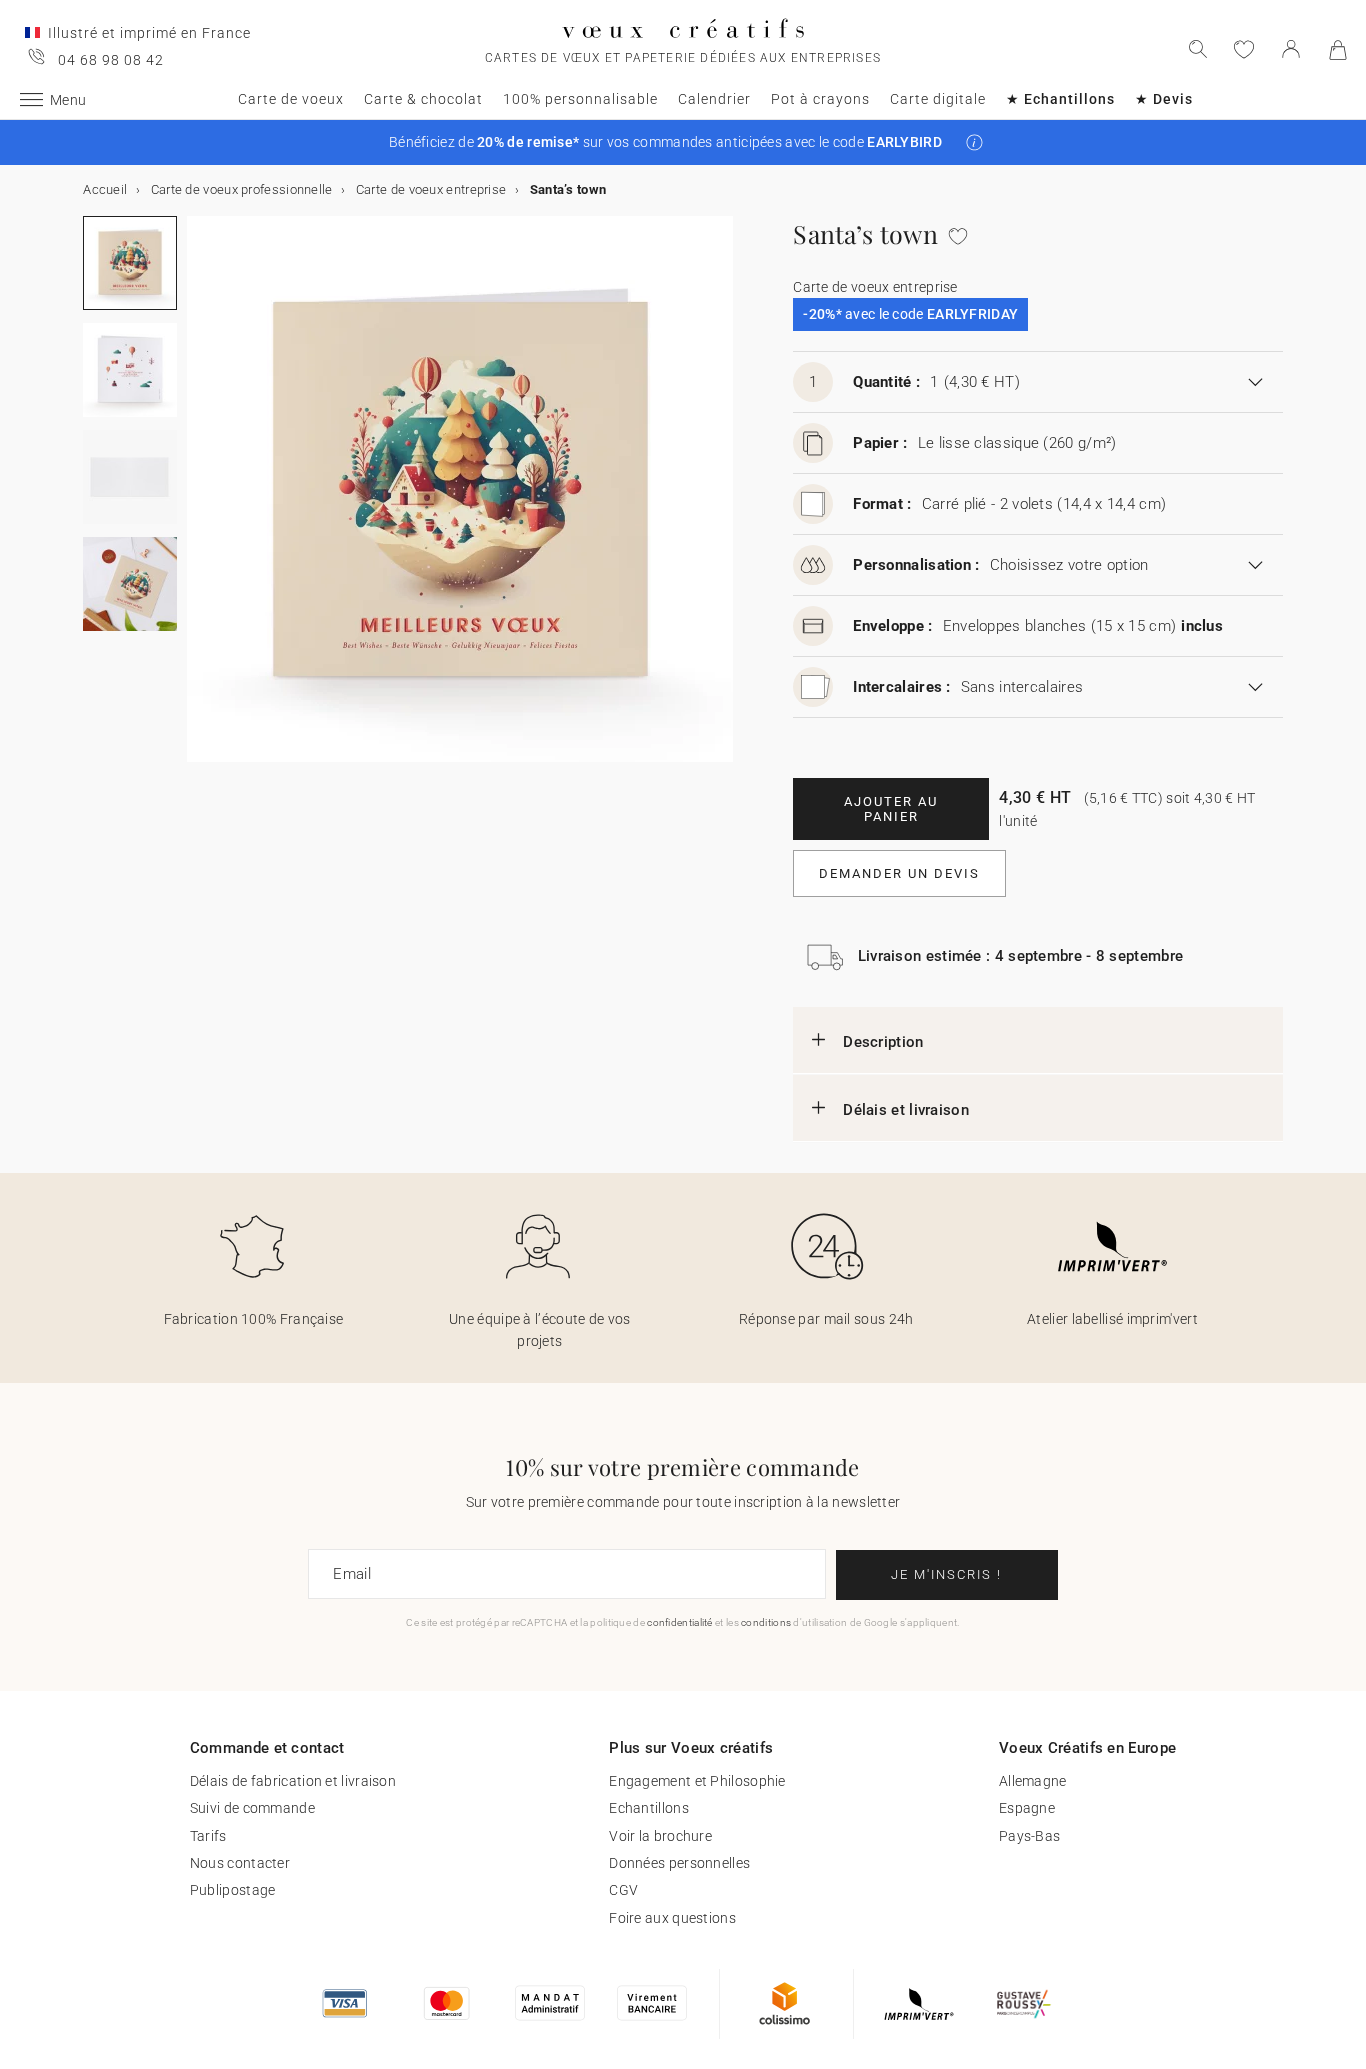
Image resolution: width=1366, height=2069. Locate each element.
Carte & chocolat (423, 99)
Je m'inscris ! (946, 1574)
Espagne (1027, 1808)
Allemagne (1033, 1781)
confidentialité (680, 1622)
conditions (766, 1622)
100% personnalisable (580, 99)
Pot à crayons (820, 99)
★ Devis (1164, 99)
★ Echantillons (1060, 99)
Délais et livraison (906, 1110)
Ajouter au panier (891, 809)
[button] (974, 142)
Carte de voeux (291, 99)
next (199, 501)
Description (883, 1042)
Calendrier (714, 99)
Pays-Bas (1029, 1836)
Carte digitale (938, 99)
